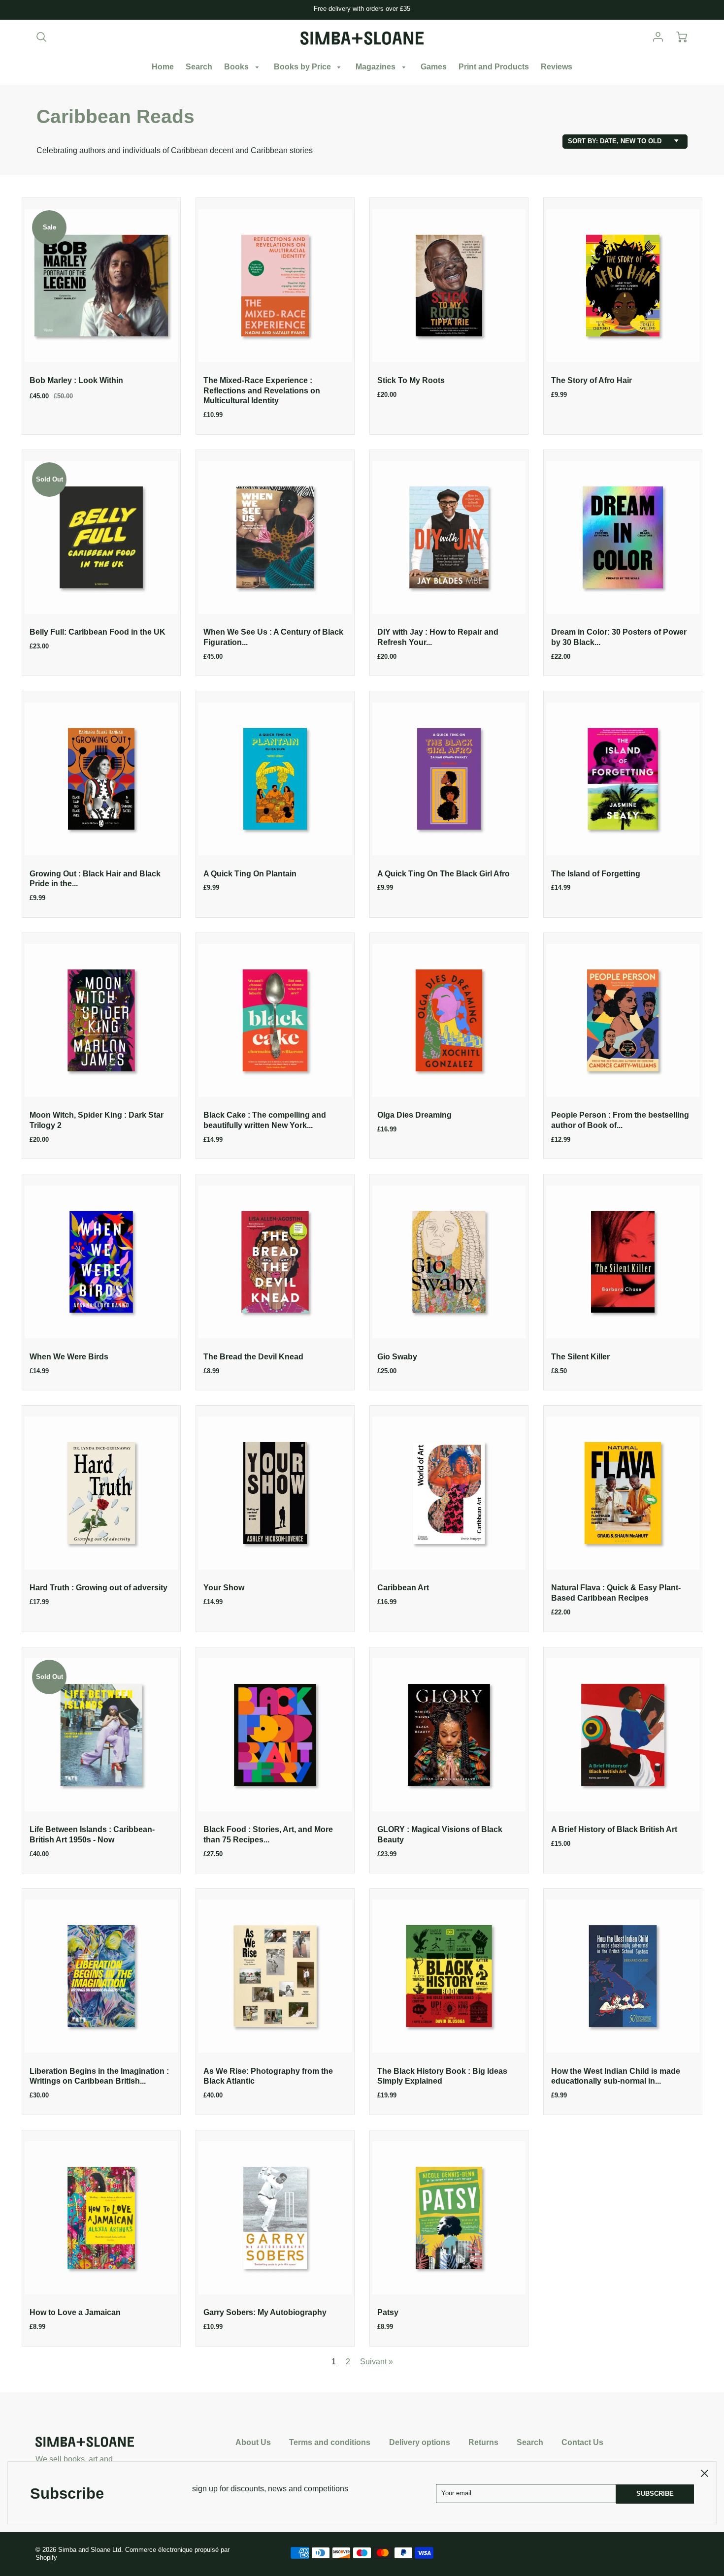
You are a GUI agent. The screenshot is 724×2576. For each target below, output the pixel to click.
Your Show (224, 1588)
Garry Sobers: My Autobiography (265, 2312)
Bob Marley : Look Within (76, 380)
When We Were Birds (69, 1357)
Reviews (557, 67)
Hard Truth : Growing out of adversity (99, 1588)
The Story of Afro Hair (592, 380)
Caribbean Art (403, 1588)
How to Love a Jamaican (75, 2312)
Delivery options (420, 2442)
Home (163, 67)
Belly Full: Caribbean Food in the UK (98, 632)
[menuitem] (163, 67)
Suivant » (377, 2362)
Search (199, 67)
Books (237, 67)
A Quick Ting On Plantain (250, 874)
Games (434, 67)
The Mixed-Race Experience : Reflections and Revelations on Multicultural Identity (262, 391)
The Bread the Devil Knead (253, 1357)
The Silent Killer (580, 1357)
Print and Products (494, 67)
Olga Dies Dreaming (414, 1115)
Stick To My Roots (411, 380)
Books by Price (303, 67)
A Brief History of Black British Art (614, 1829)
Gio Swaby (397, 1357)
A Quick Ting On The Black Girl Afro (444, 874)
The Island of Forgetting (596, 874)
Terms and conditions (330, 2442)
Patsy (388, 2312)
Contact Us (582, 2442)
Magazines (377, 67)
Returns (483, 2442)
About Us (253, 2442)
